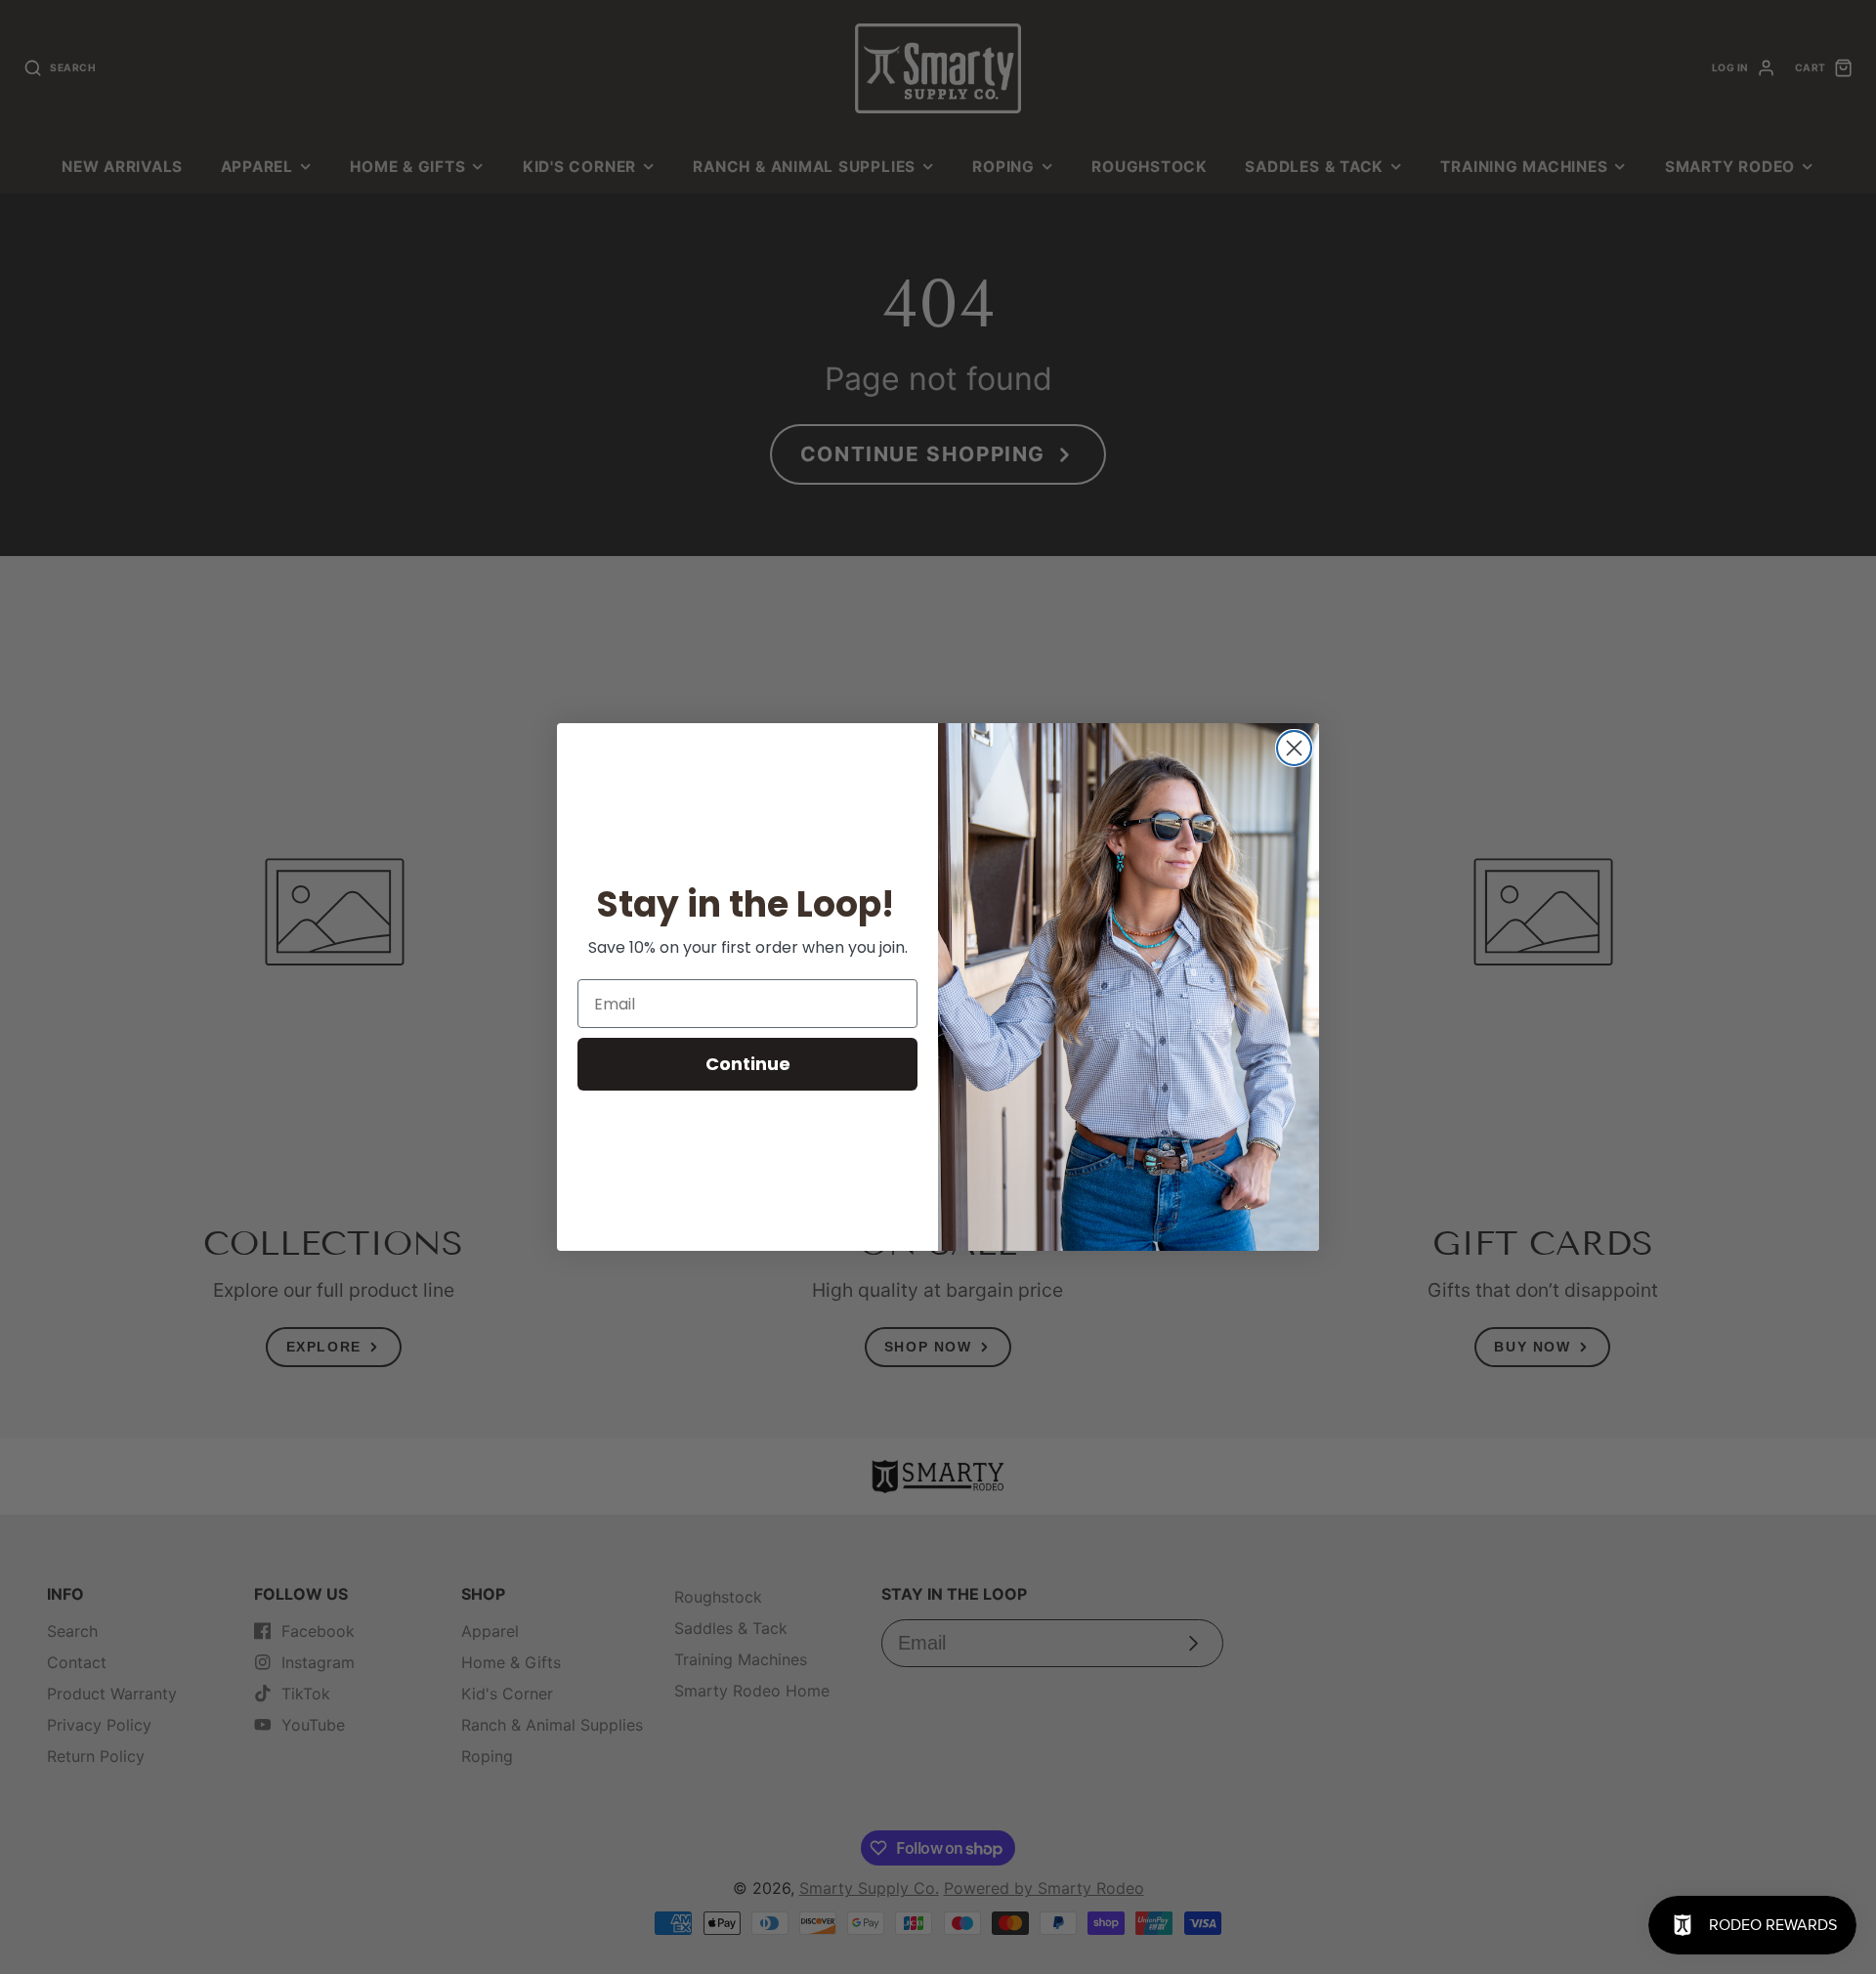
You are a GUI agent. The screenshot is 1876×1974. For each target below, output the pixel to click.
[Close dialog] (1294, 748)
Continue (748, 1064)
